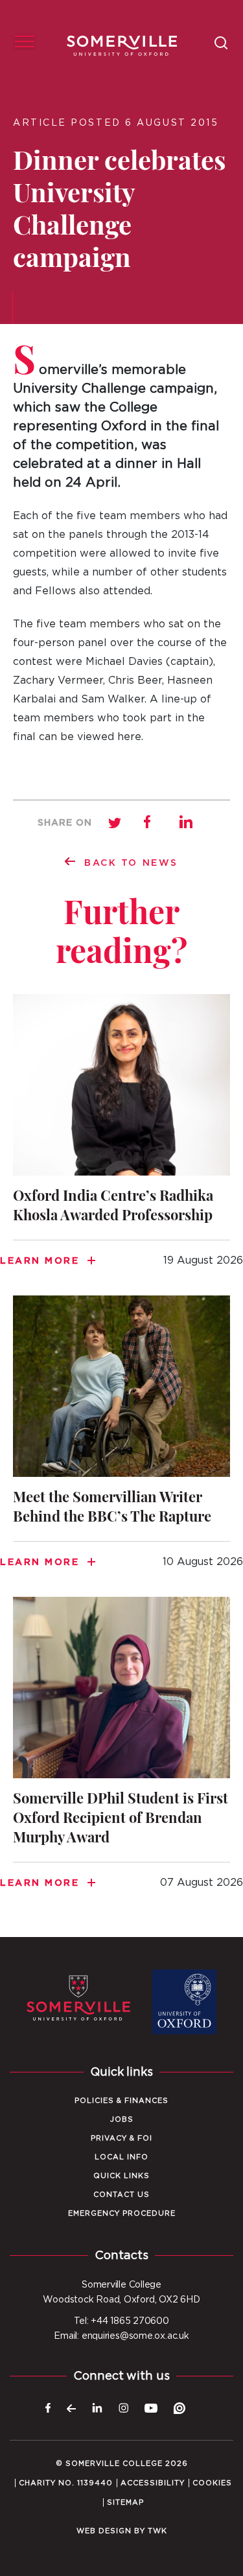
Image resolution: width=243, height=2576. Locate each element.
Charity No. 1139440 (66, 2483)
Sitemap (125, 2502)
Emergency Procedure (122, 2213)
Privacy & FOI (121, 2138)
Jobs (122, 2119)
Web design (104, 2531)
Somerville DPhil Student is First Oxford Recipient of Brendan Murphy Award (121, 1751)
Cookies (212, 2483)
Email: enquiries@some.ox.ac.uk (121, 2336)
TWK (157, 2531)
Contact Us (121, 2195)
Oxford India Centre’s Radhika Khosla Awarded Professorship (121, 1138)
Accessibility (153, 2483)
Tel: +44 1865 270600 (121, 2321)
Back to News (131, 863)
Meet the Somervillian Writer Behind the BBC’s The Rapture (121, 1440)
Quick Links (121, 2176)
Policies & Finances (121, 2101)
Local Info (121, 2157)
